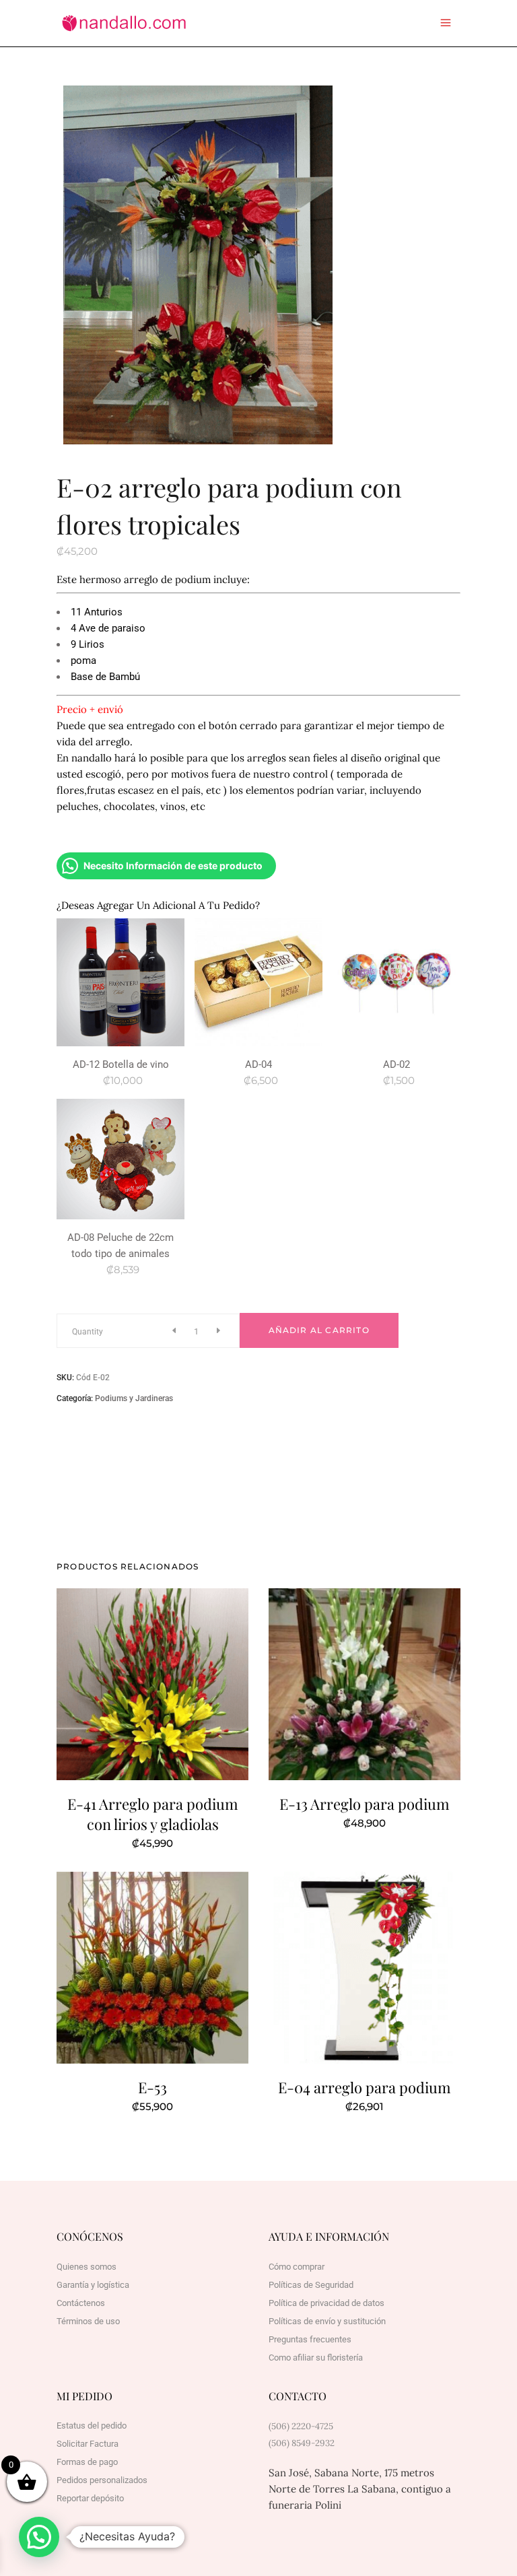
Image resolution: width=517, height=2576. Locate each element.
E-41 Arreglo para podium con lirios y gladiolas (153, 1814)
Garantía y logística (93, 2285)
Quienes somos (87, 2267)
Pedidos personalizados (102, 2480)
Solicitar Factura (88, 2444)
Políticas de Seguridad (311, 2285)
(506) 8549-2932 (302, 2443)
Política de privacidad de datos (326, 2303)
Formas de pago (87, 2462)
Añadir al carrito (319, 1330)
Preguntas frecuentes (310, 2339)
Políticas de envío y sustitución (327, 2321)
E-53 (152, 2087)
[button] (39, 2537)
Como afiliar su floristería (316, 2358)
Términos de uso (88, 2321)
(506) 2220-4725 (301, 2426)
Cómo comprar (297, 2267)
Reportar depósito (90, 2498)
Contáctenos (81, 2303)
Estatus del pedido (92, 2426)
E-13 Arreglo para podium (365, 1804)
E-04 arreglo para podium (365, 2087)
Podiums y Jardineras (134, 1398)
